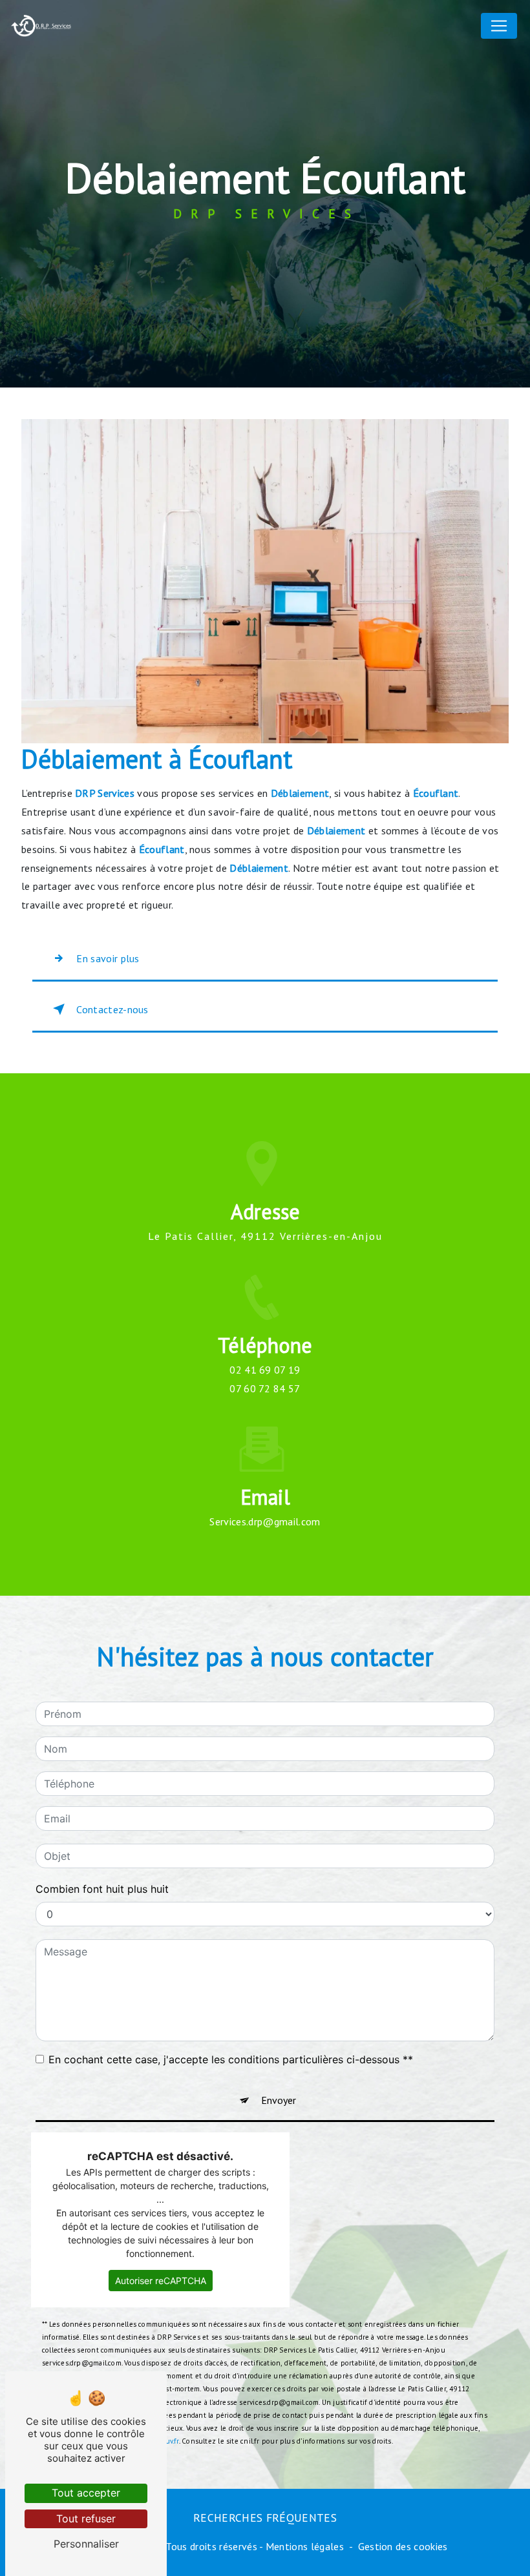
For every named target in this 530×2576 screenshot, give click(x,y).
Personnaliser (86, 2544)
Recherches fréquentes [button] (265, 2518)
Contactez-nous (112, 1009)
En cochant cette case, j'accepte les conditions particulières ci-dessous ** (231, 2059)
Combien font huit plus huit (102, 1889)
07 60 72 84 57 (265, 1388)
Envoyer (279, 2100)
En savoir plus (108, 958)
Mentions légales (305, 2546)
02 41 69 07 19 (265, 1370)
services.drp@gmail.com (265, 1521)
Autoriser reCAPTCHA (161, 2281)
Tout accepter (86, 2493)
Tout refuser (86, 2519)
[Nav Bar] (499, 26)
